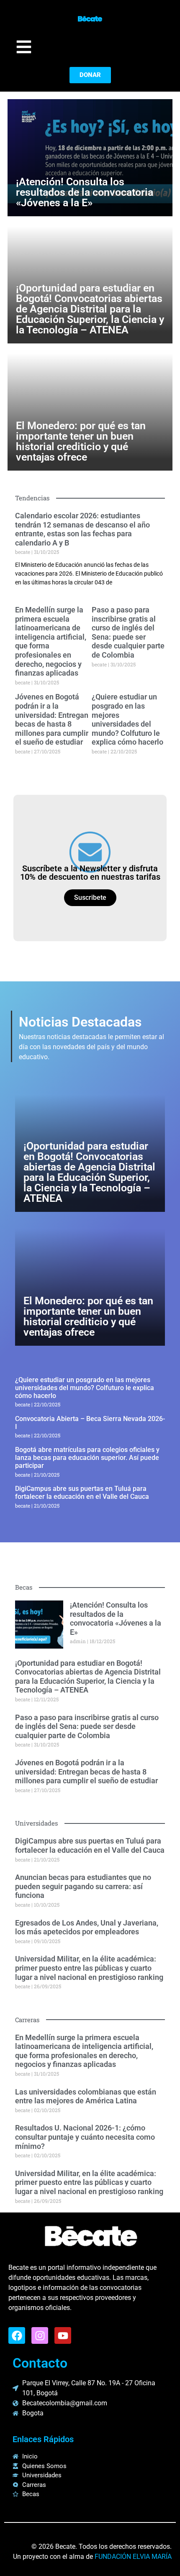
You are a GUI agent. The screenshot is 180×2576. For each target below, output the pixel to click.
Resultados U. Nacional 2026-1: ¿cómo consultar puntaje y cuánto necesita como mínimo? (85, 2137)
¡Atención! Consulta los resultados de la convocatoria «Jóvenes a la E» (85, 192)
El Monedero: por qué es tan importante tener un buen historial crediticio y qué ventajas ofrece (81, 441)
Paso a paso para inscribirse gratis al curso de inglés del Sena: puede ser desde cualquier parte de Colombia (128, 632)
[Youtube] (63, 2335)
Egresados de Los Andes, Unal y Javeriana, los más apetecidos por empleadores (87, 1927)
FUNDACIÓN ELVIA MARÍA (133, 2557)
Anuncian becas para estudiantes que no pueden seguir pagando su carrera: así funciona (83, 1886)
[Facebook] (17, 2335)
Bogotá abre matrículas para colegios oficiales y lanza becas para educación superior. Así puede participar (87, 1458)
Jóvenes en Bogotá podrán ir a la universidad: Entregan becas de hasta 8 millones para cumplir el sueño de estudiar (52, 719)
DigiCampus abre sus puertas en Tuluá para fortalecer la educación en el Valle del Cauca (82, 1493)
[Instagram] (40, 2335)
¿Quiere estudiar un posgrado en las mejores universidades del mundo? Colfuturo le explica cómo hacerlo (127, 719)
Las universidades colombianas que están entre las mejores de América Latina (86, 2096)
